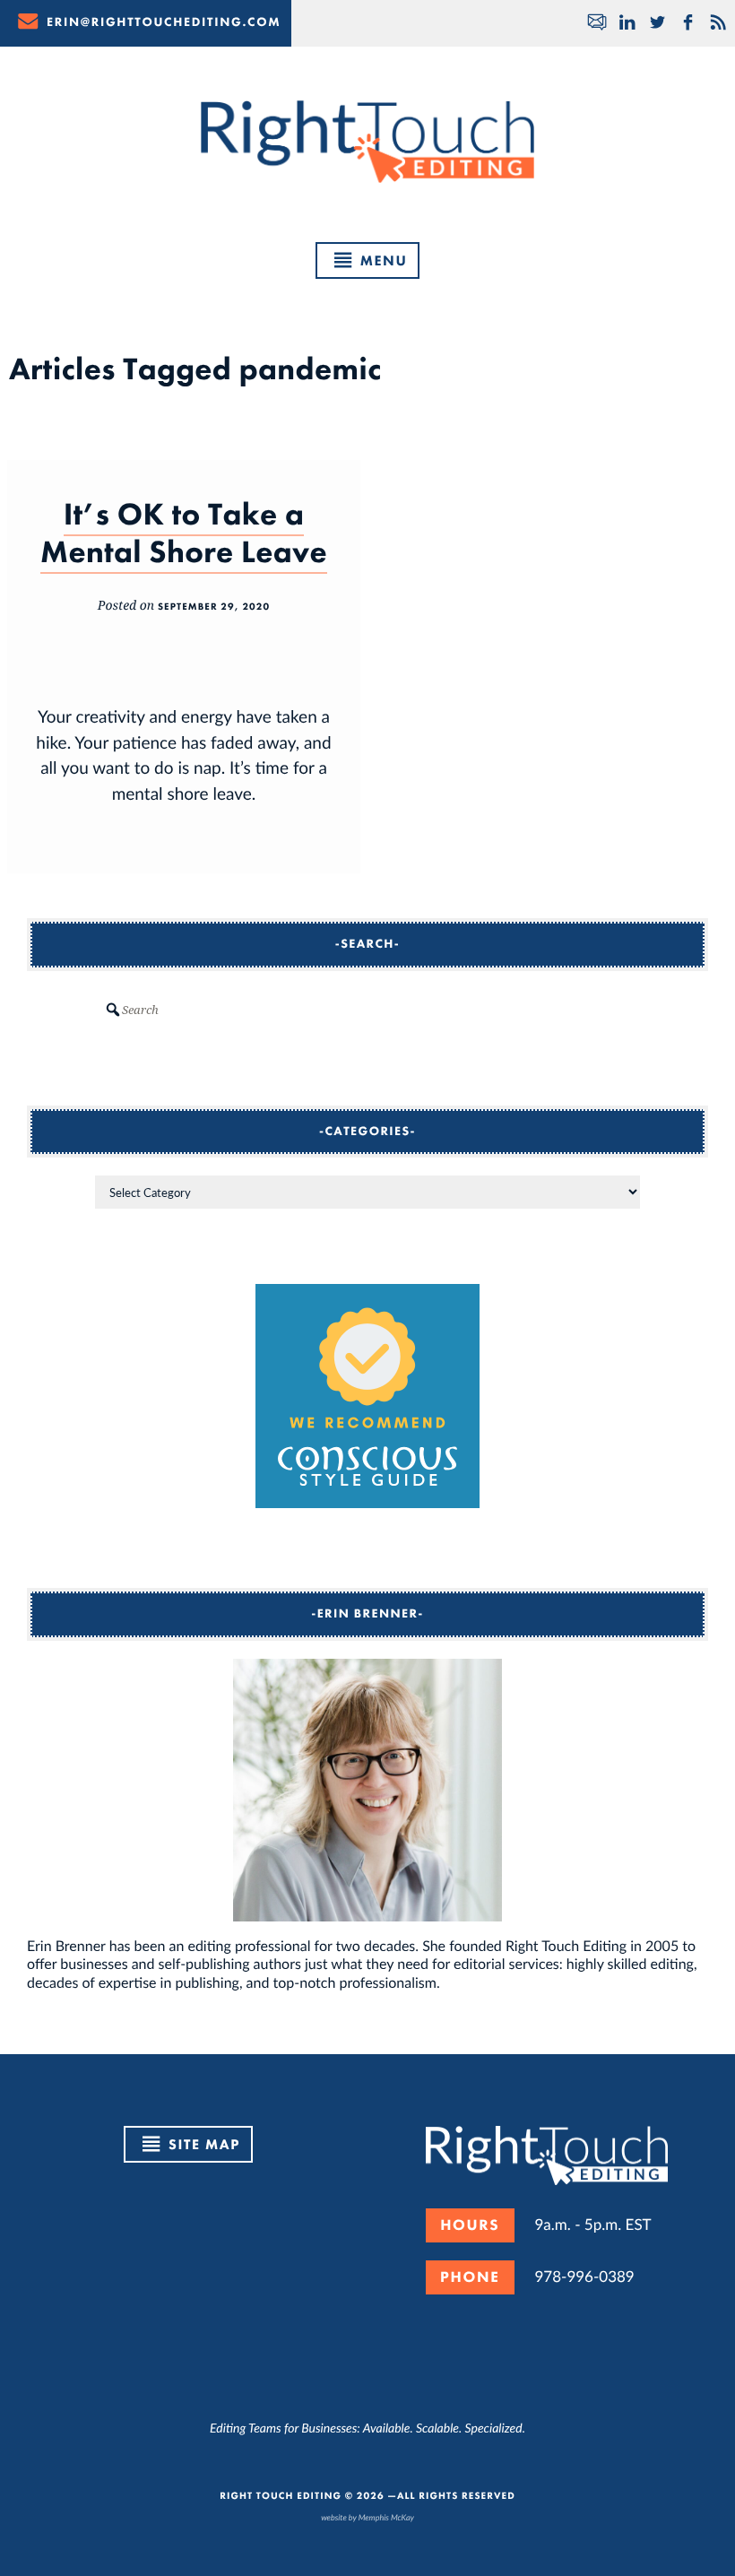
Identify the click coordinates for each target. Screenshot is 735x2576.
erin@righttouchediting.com (164, 22)
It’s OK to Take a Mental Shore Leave (184, 533)
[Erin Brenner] (367, 1791)
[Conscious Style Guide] (367, 1502)
